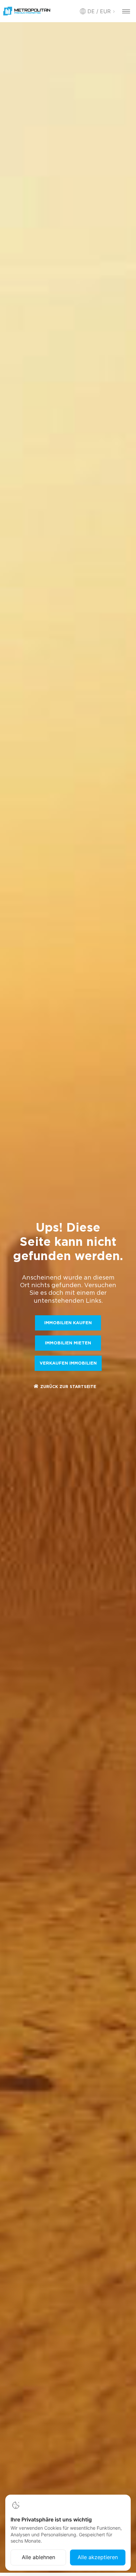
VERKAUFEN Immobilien (68, 1363)
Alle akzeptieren (98, 2557)
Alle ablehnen (38, 2557)
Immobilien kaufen (68, 1323)
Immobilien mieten (68, 1343)
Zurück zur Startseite (68, 1387)
